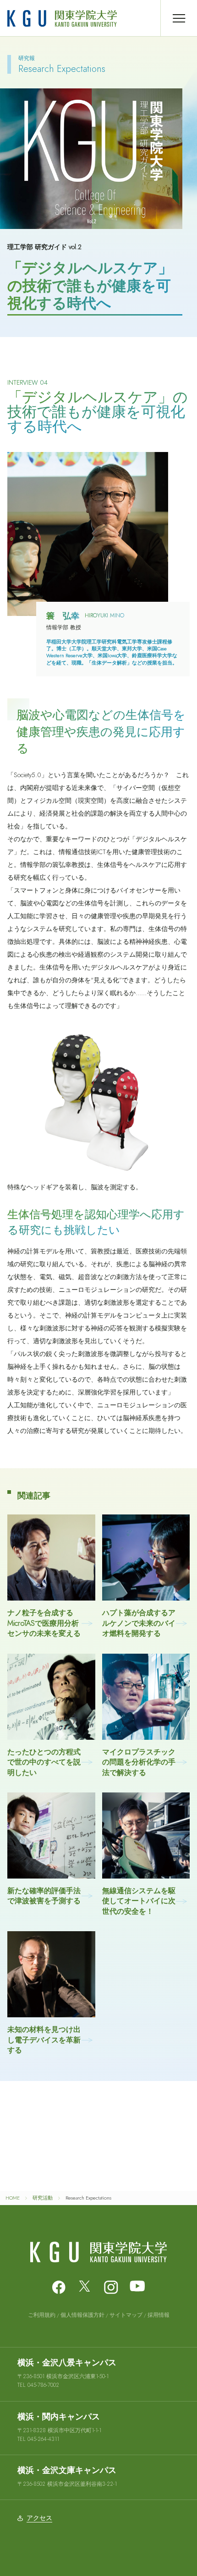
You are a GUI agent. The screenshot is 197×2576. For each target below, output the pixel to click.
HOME (13, 2198)
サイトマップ (126, 2315)
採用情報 (159, 2315)
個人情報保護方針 (82, 2315)
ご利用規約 (42, 2315)
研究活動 (43, 2198)
